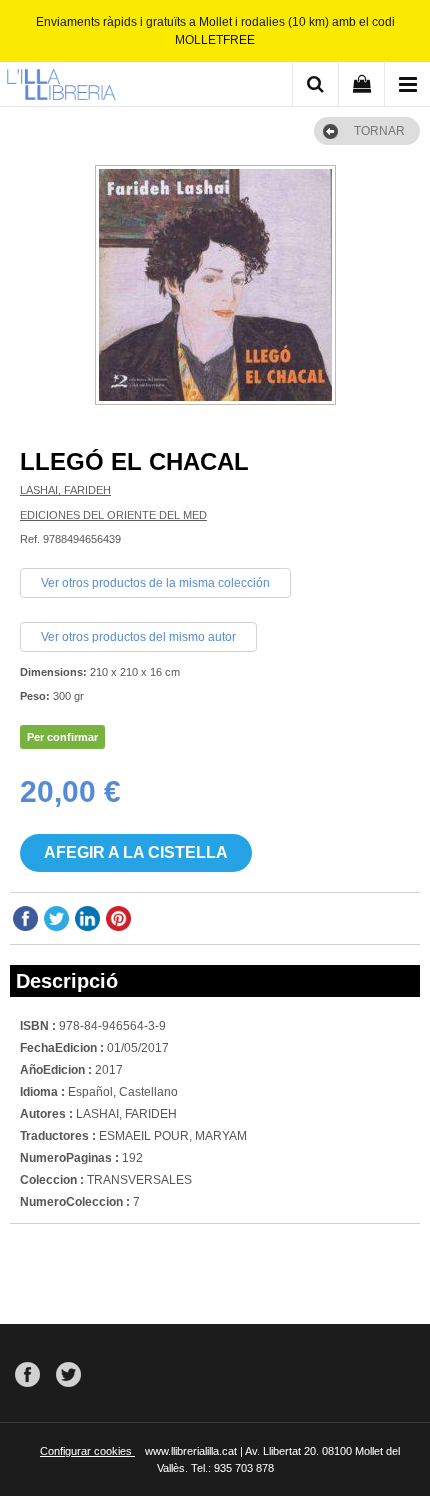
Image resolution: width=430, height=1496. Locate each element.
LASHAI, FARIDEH (65, 490)
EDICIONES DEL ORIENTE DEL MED (113, 515)
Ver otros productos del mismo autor (138, 637)
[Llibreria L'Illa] (61, 87)
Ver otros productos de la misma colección (155, 583)
